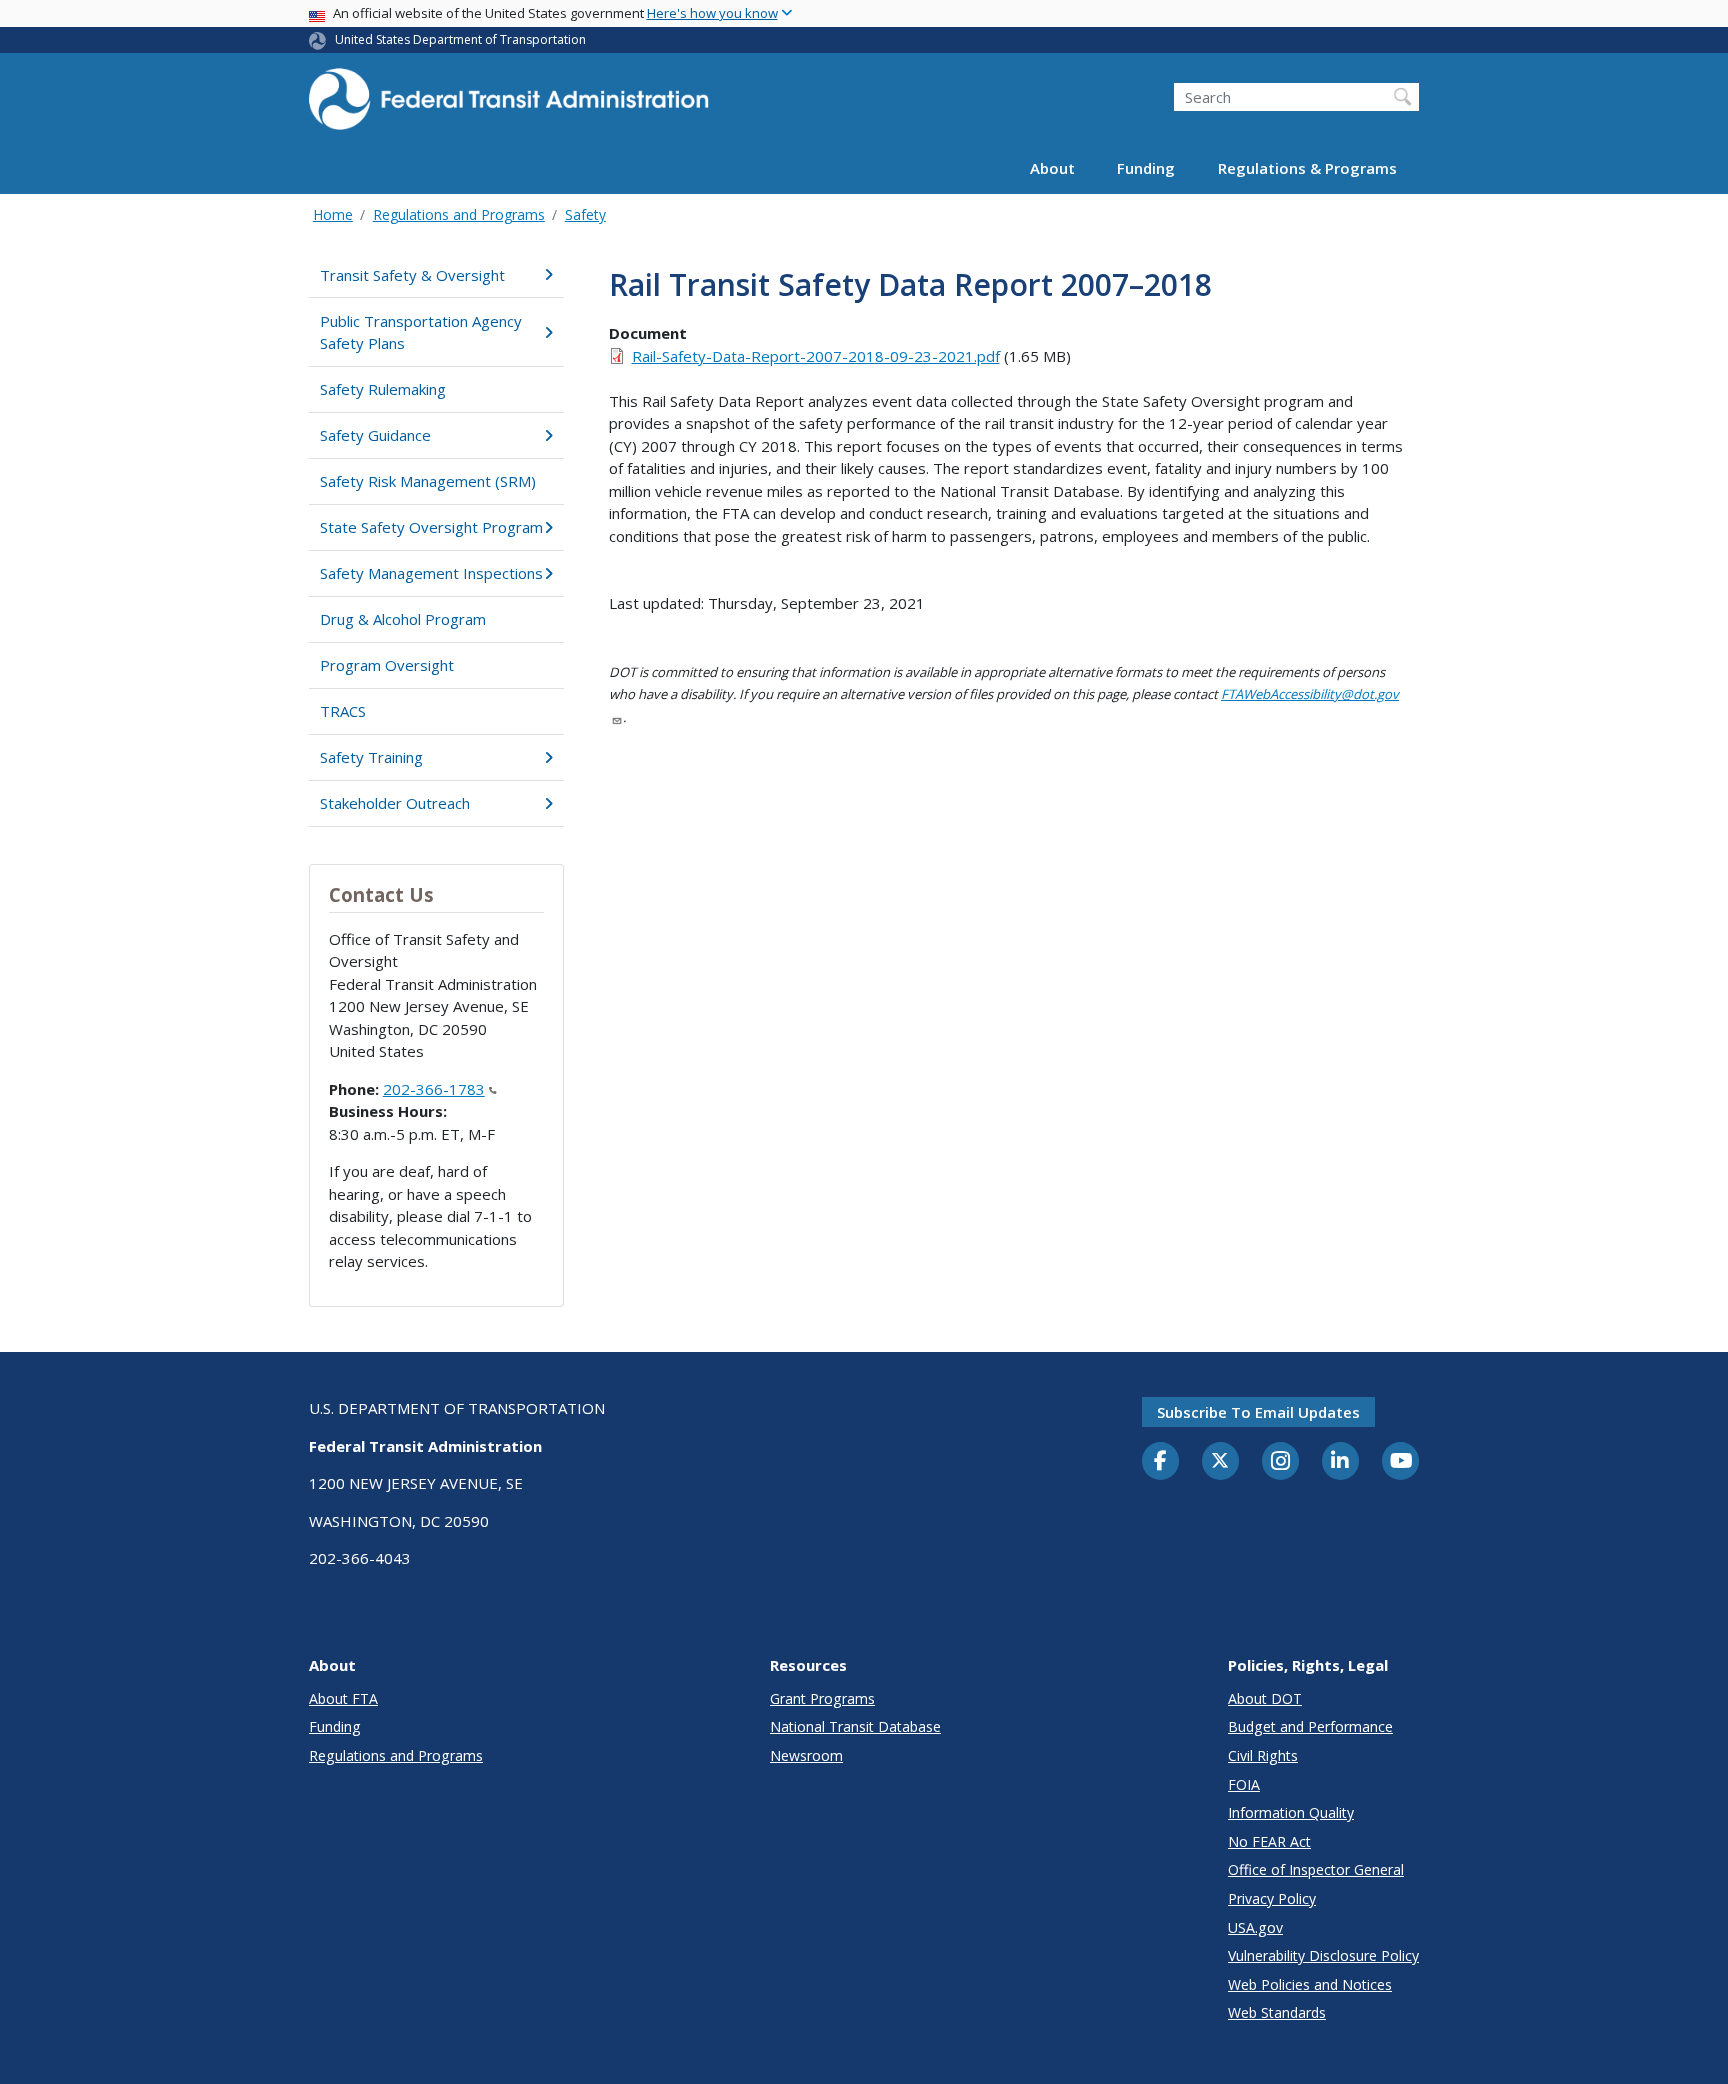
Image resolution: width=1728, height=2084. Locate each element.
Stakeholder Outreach (395, 803)
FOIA (1244, 1784)
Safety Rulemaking (383, 389)
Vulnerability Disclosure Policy (1323, 1955)
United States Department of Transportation (460, 39)
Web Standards (1277, 2012)
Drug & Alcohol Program (403, 619)
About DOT (1265, 1698)
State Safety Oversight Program (431, 527)
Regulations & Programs (1307, 168)
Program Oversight (387, 665)
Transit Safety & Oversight (412, 275)
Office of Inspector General (1316, 1869)
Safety (585, 214)
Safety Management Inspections (431, 573)
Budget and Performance (1310, 1726)
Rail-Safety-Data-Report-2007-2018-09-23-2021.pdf (816, 356)
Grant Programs (822, 1698)
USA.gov (1255, 1927)
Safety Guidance (375, 435)
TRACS (343, 711)
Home (333, 214)
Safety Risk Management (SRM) (428, 481)
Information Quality (1291, 1812)
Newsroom (806, 1755)
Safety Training (371, 757)
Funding (1146, 168)
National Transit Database (855, 1726)
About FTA (343, 1698)
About (1052, 168)
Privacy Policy (1272, 1898)
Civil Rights (1263, 1755)
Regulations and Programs (459, 214)
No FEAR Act (1269, 1841)
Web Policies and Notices (1310, 1984)
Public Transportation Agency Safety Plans (421, 332)
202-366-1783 (434, 1089)
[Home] (509, 105)
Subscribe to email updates (1258, 1412)
